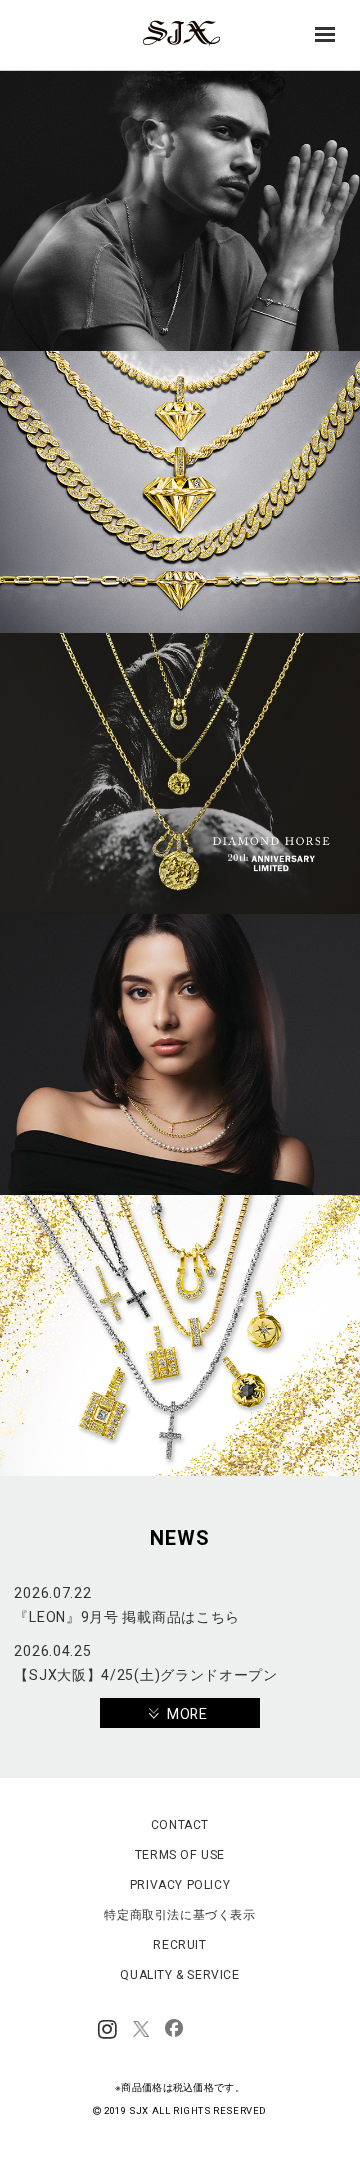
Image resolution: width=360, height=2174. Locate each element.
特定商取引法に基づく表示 (179, 1915)
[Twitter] (141, 2030)
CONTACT (180, 1825)
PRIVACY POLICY (180, 1885)
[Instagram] (107, 2030)
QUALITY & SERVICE (179, 1975)
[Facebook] (174, 2030)
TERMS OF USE (180, 1855)
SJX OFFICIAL (174, 45)
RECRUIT (179, 1945)
